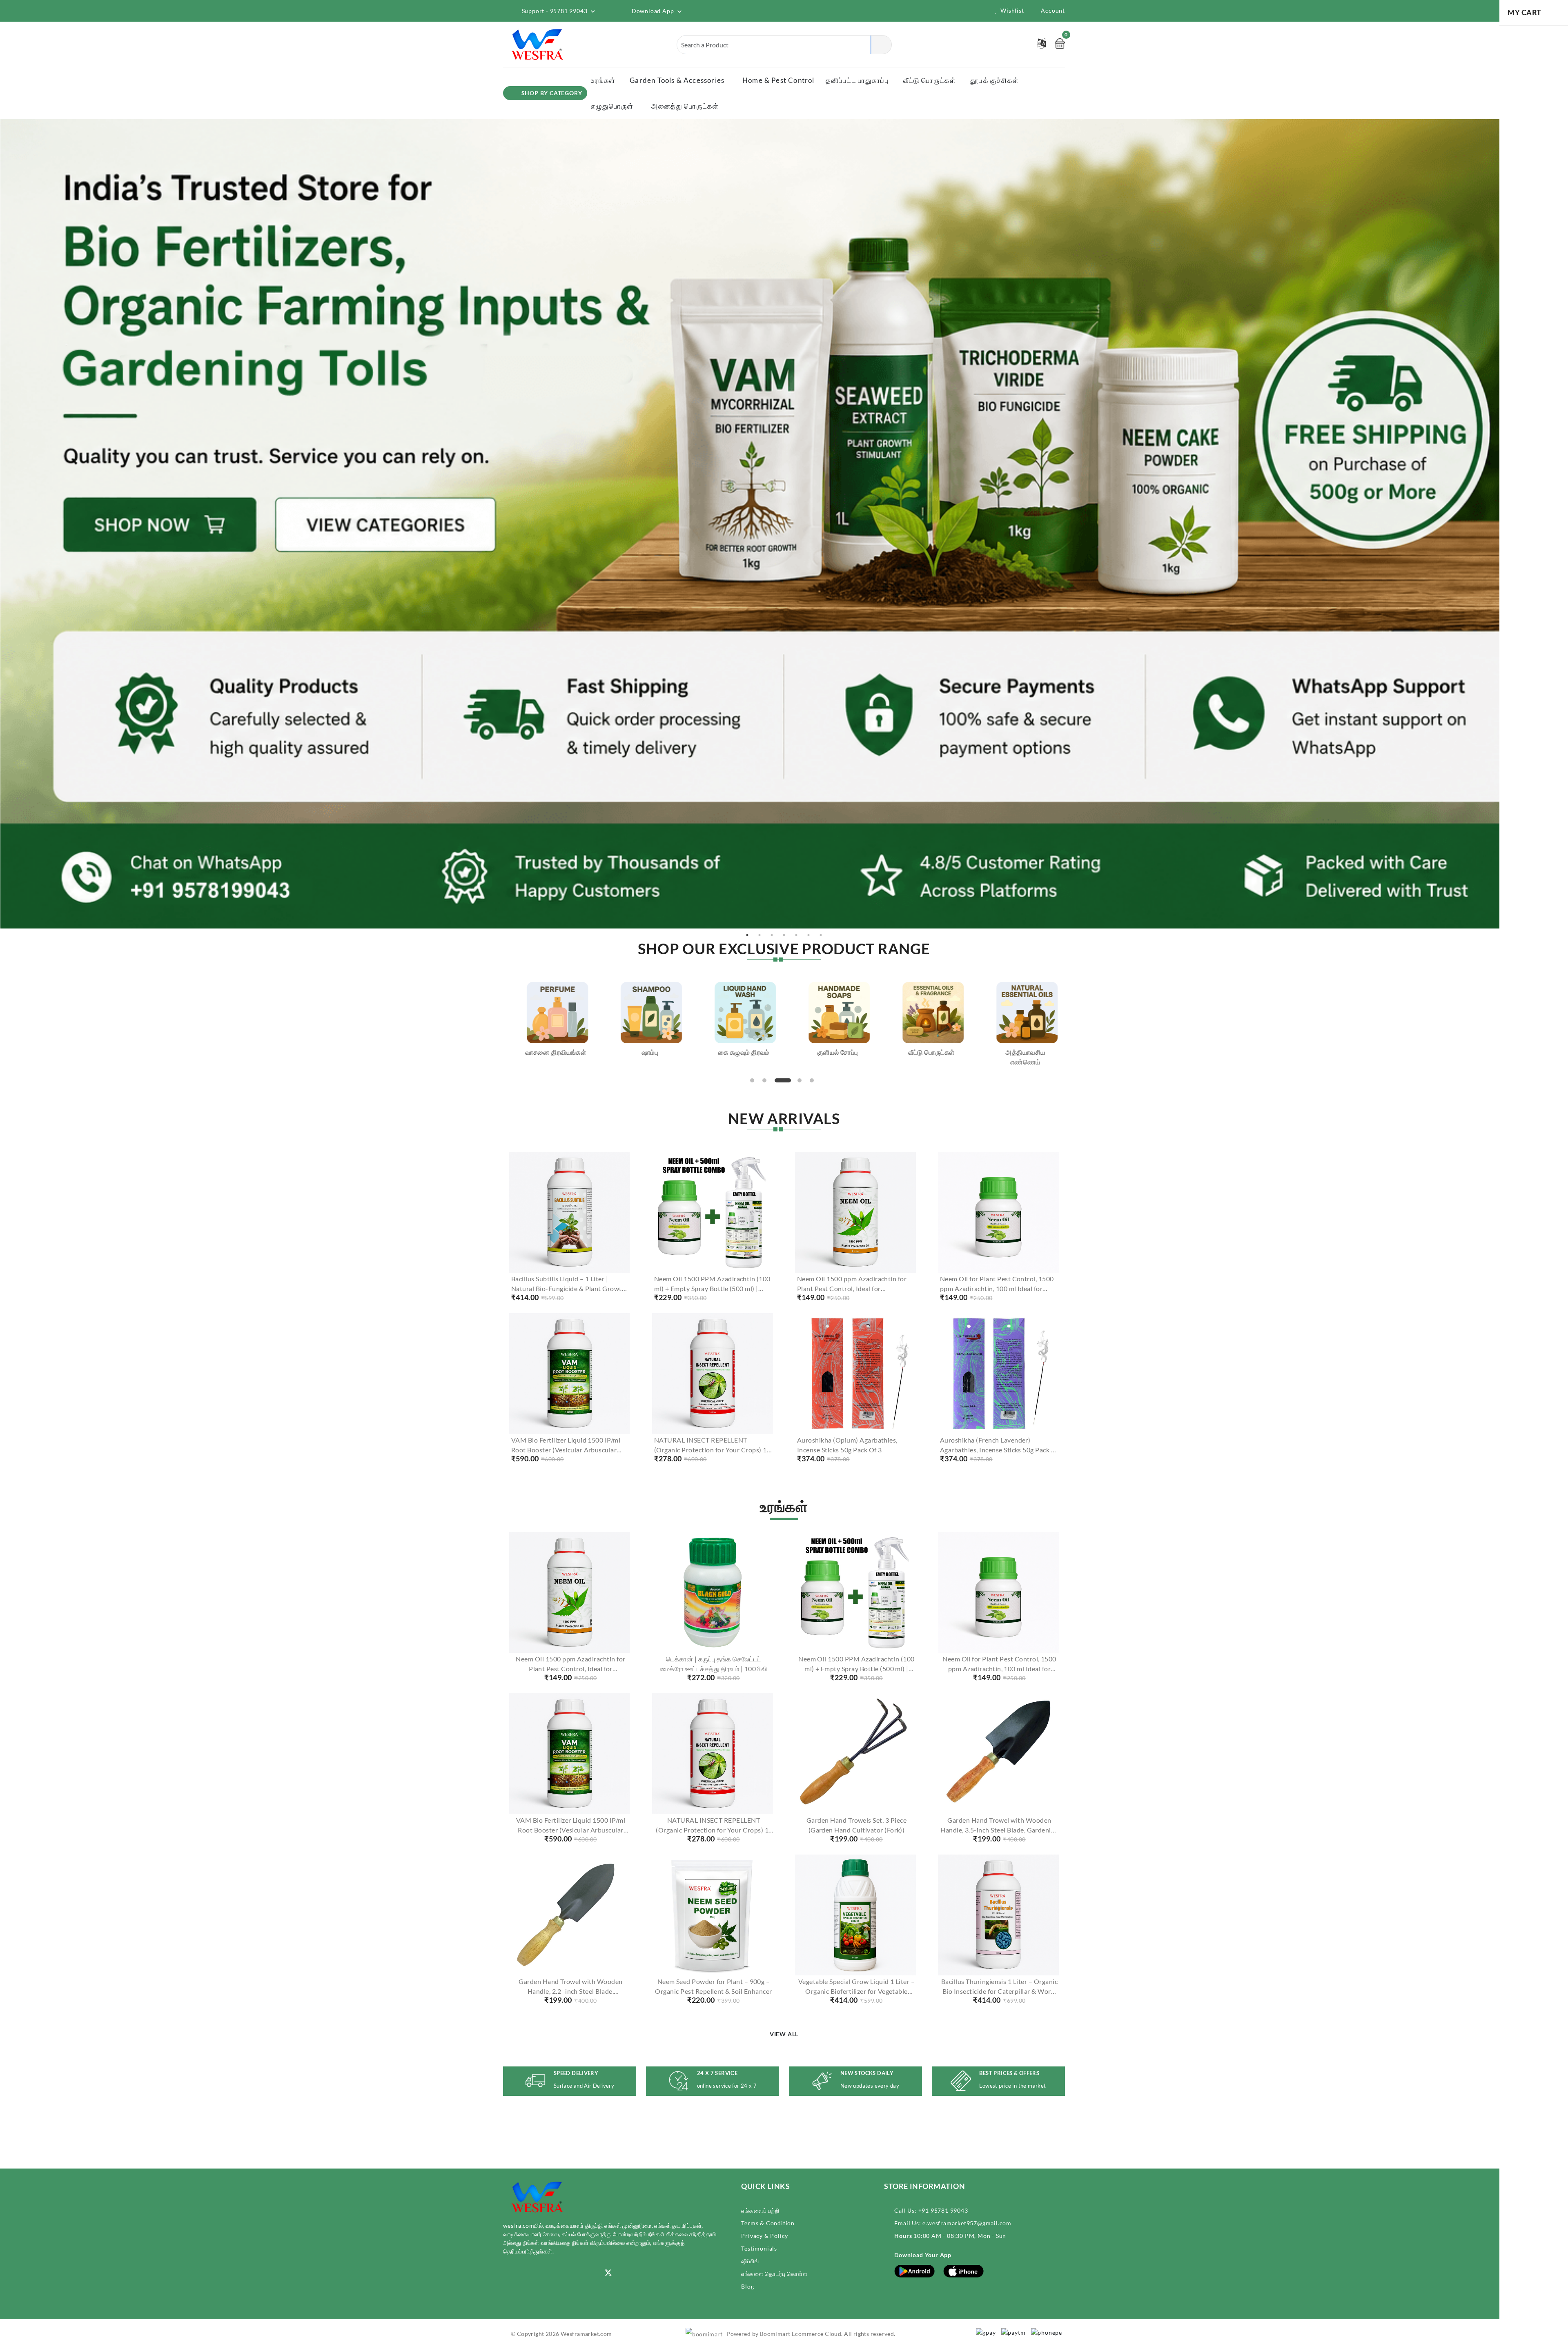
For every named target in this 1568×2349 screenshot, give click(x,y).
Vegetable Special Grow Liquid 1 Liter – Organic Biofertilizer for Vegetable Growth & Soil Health (857, 1991)
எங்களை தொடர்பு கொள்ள (774, 2274)
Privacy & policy (765, 2236)
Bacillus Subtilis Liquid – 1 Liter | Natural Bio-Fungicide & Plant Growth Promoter (568, 1288)
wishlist (1012, 10)
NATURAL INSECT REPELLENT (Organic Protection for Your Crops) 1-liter (712, 1450)
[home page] (538, 44)
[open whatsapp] (582, 2273)
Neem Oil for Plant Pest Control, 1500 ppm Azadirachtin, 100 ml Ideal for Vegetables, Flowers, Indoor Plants (997, 1288)
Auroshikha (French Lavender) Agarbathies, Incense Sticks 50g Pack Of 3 (999, 1450)
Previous (4, 524)
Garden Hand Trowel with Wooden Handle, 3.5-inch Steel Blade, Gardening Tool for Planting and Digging (999, 1830)
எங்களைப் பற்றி (760, 2210)
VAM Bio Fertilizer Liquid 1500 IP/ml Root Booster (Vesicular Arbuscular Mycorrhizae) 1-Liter (566, 1450)
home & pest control (778, 80)
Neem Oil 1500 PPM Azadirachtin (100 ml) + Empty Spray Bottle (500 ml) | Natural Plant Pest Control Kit (712, 1288)
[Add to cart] (540, 1252)
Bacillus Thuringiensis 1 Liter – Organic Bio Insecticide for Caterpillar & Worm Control (999, 1991)
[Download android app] (915, 2270)
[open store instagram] (507, 2273)
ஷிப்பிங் (750, 2261)
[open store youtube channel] (532, 2273)
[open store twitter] (608, 2272)
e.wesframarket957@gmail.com (967, 2223)
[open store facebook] (557, 2273)
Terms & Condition (768, 2223)
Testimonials (759, 2248)
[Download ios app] (964, 2270)
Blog (747, 2286)
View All (784, 2034)
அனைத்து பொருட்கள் (685, 106)
